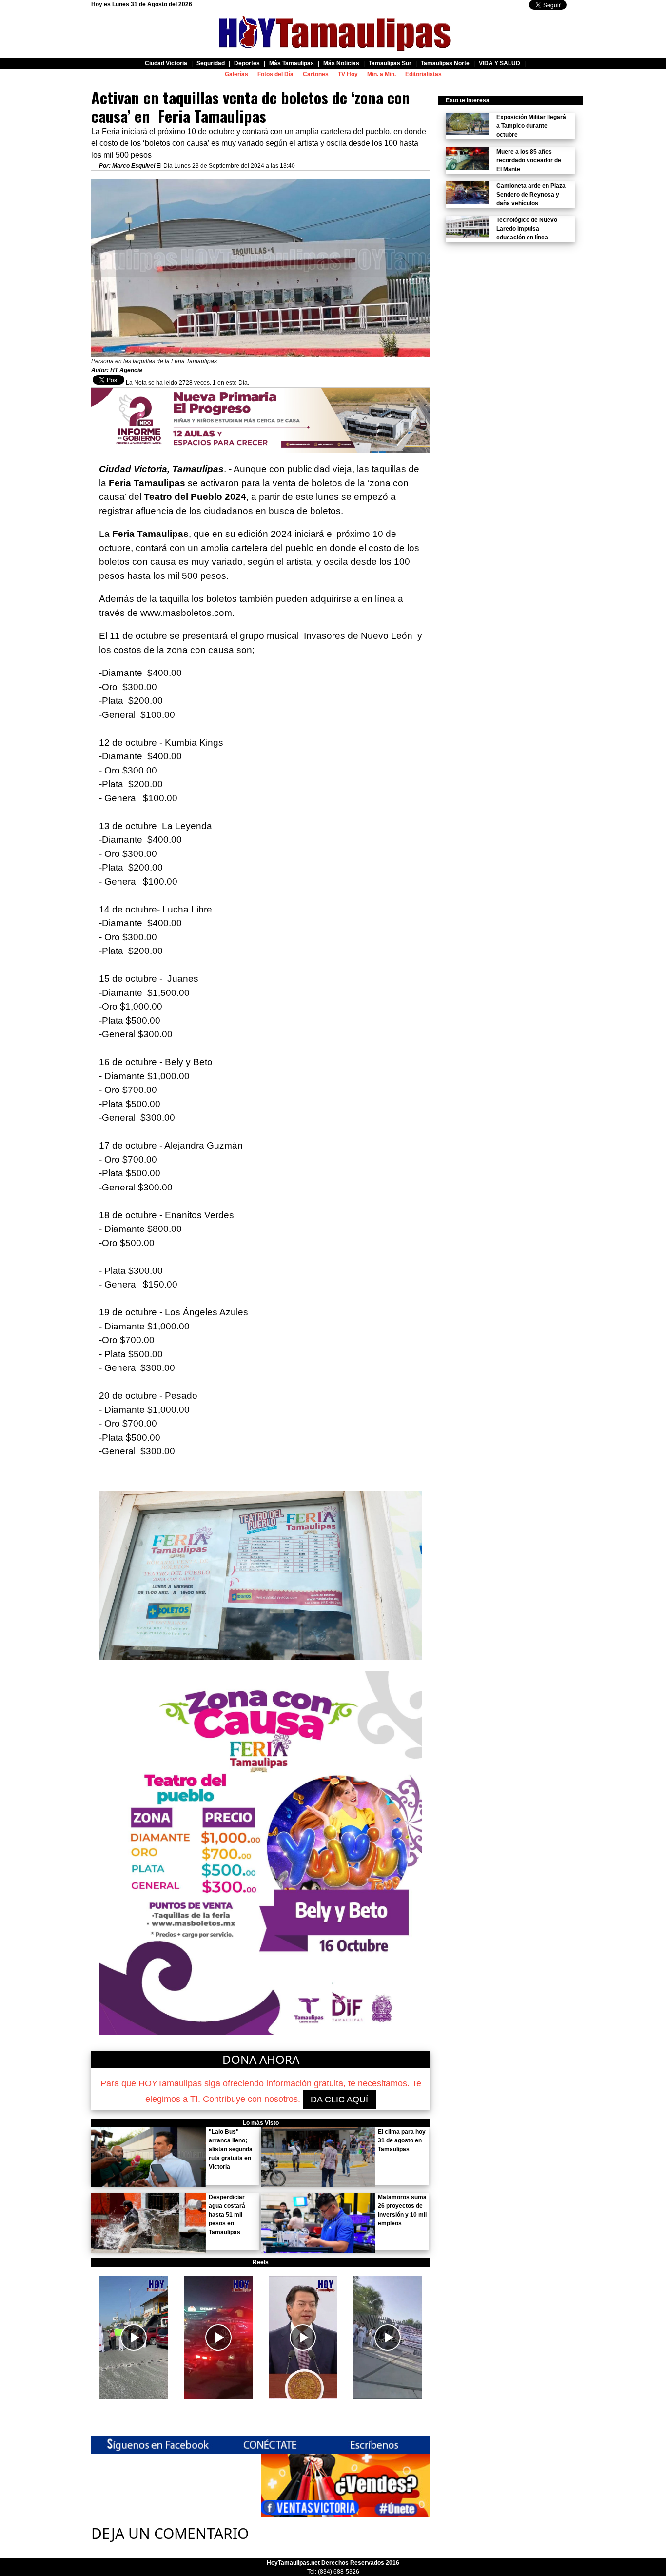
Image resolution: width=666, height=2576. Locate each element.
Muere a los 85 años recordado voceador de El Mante (529, 160)
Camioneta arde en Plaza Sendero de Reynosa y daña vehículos (531, 195)
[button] (134, 2338)
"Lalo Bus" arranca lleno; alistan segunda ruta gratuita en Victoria (231, 2149)
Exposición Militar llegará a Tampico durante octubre (531, 126)
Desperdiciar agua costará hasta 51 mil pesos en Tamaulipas (227, 2215)
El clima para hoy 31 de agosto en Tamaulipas (402, 2140)
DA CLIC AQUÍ (339, 2100)
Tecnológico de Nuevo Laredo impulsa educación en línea (527, 229)
